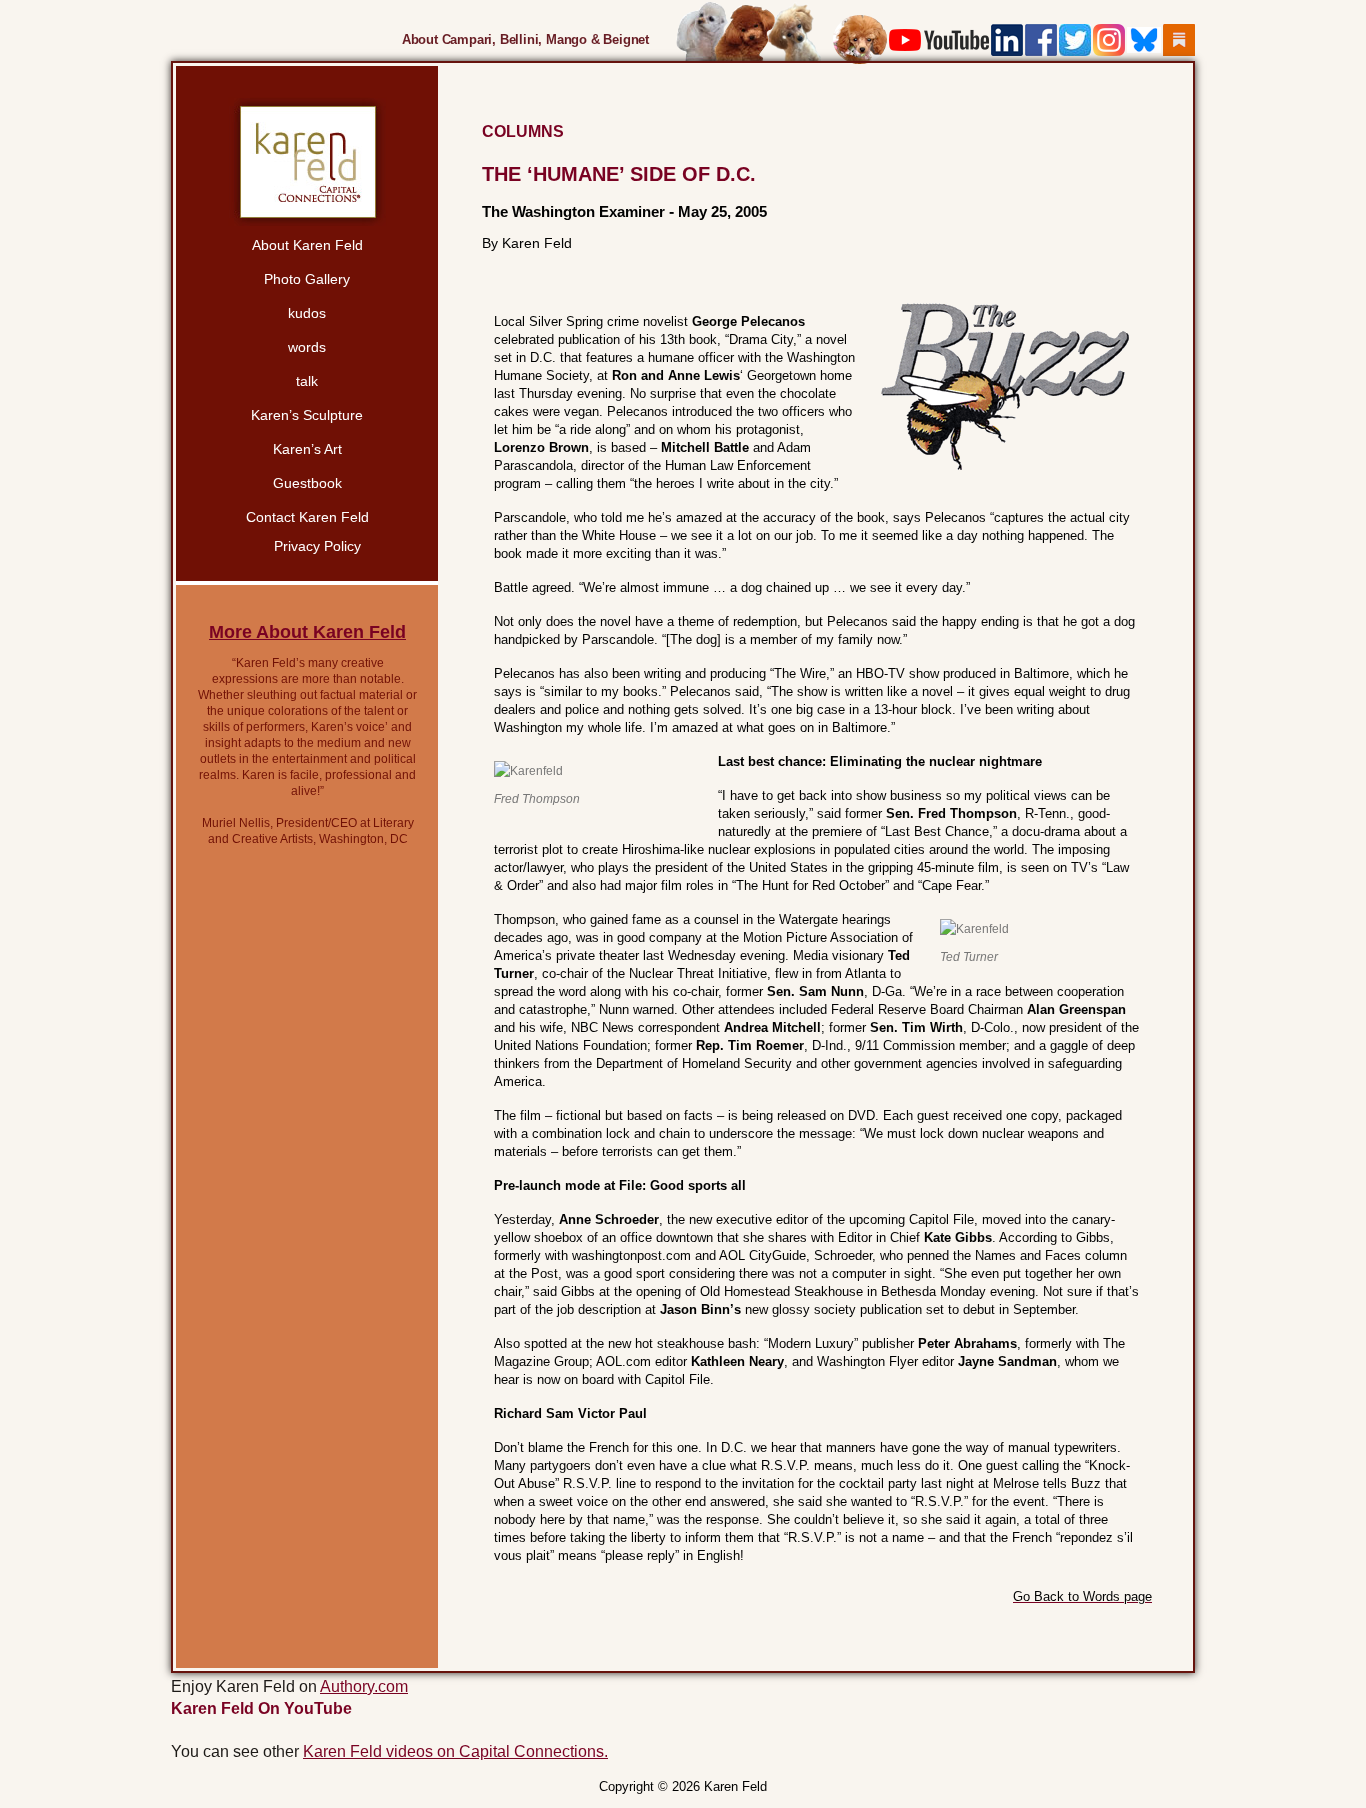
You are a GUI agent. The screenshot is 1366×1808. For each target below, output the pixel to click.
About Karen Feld (307, 245)
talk (307, 381)
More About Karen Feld (307, 632)
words (307, 347)
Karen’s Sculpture (307, 415)
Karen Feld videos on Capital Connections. (455, 1751)
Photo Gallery (307, 279)
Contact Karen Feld (307, 517)
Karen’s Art (307, 449)
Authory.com (364, 1686)
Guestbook (307, 483)
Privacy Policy (317, 546)
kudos (307, 313)
